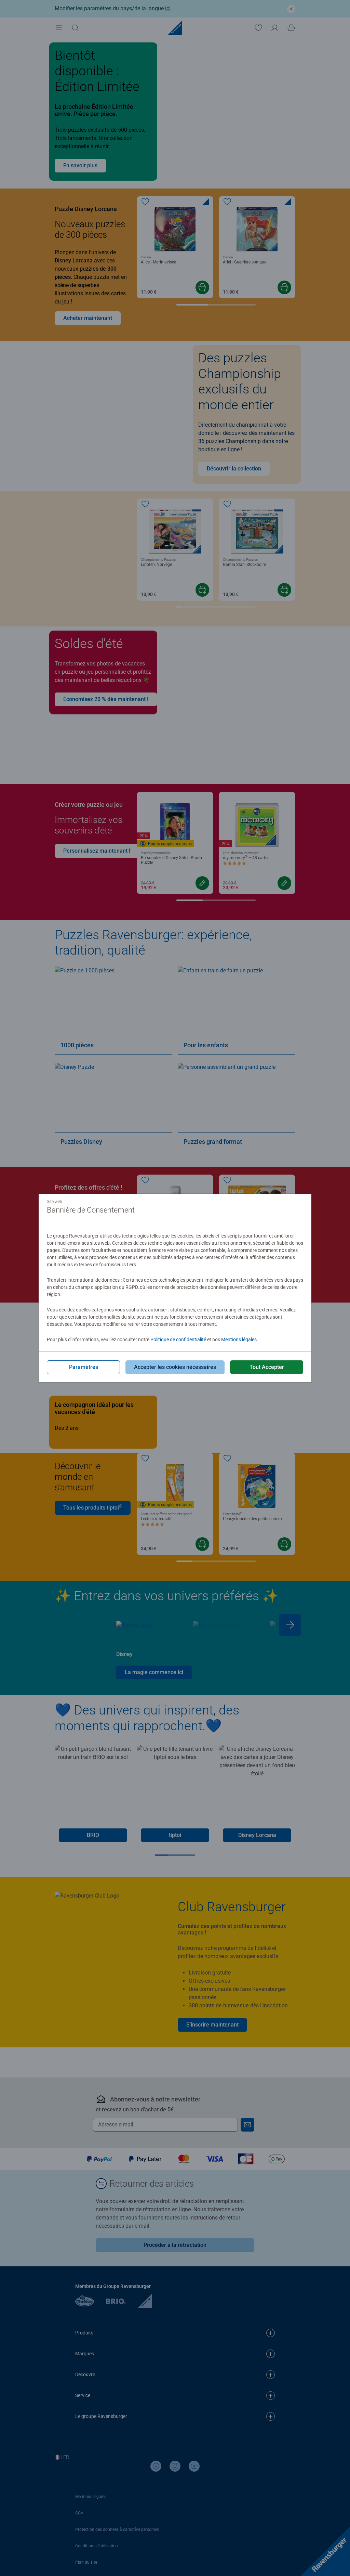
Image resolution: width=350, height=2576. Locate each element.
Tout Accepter (267, 1367)
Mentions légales (239, 1339)
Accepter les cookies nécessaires (175, 1367)
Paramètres (84, 1367)
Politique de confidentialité (178, 1339)
